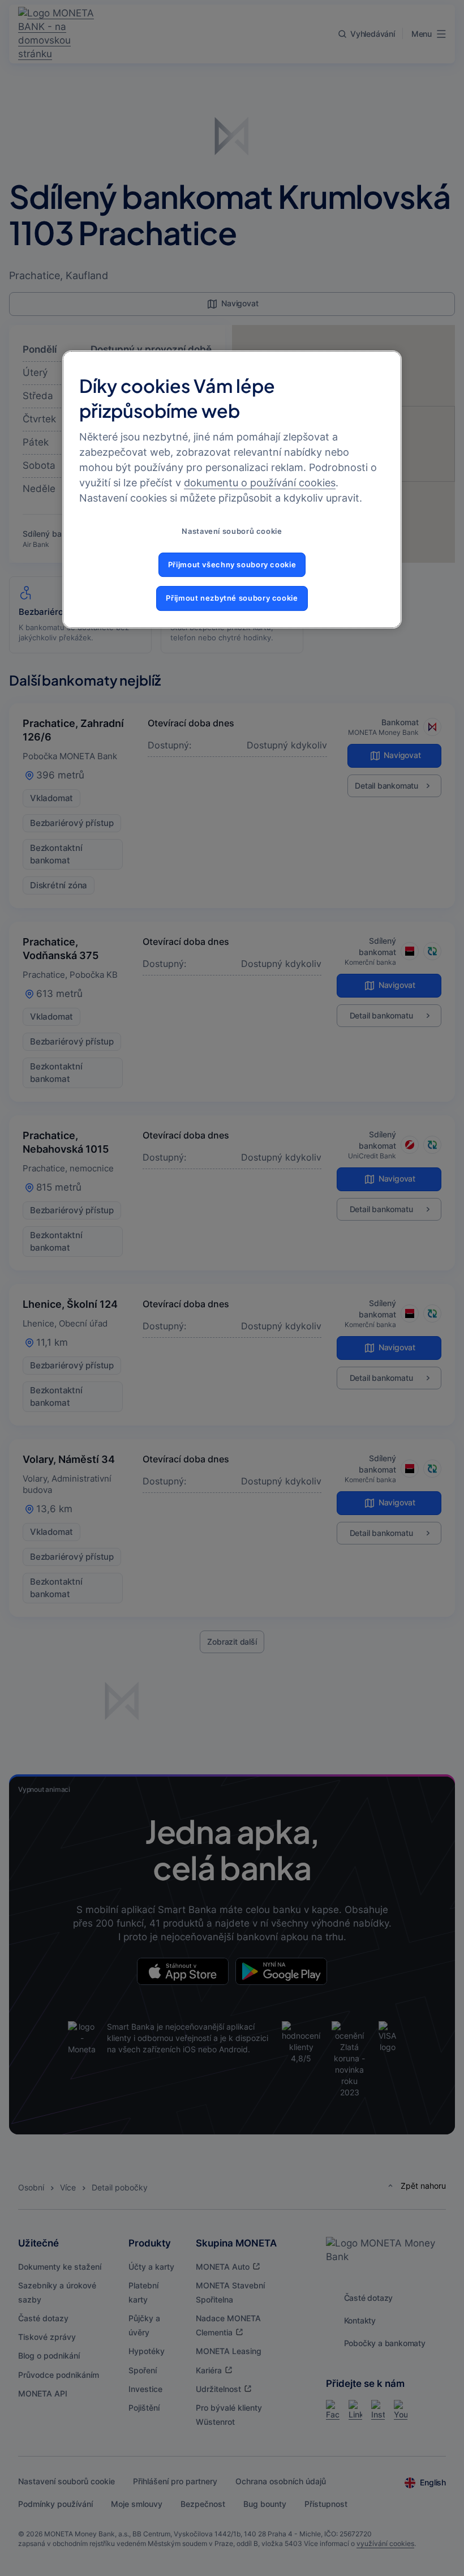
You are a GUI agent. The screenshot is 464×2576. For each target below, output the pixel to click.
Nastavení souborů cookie (232, 531)
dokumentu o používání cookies (260, 483)
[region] (232, 489)
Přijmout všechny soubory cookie (232, 565)
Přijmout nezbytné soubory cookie (232, 598)
